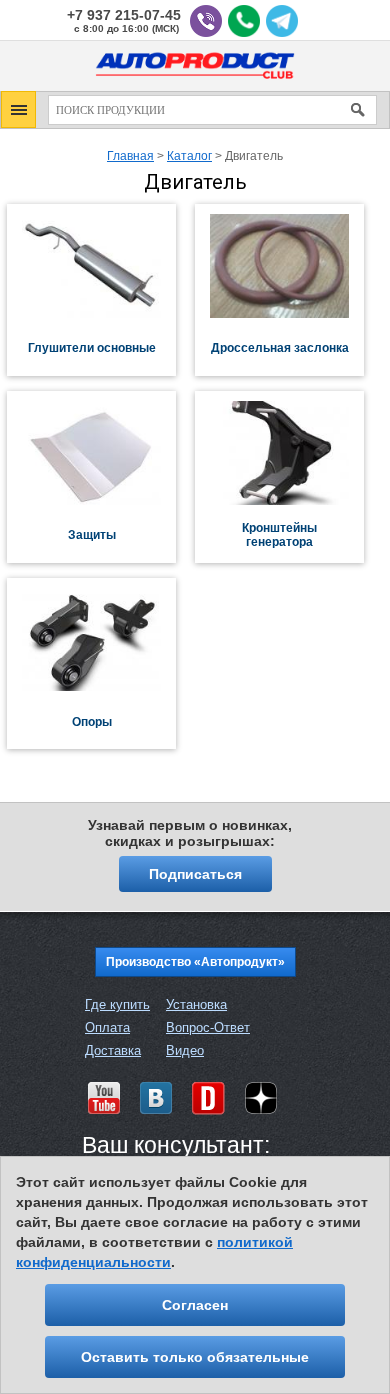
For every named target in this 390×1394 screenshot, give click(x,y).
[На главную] (195, 82)
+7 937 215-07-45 (124, 15)
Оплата (107, 1027)
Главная (130, 156)
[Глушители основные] (101, 314)
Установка (196, 1004)
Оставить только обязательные (195, 1357)
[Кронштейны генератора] (289, 501)
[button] (18, 109)
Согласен (195, 1305)
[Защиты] (101, 501)
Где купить (117, 1004)
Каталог (189, 156)
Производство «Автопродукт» (195, 962)
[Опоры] (101, 687)
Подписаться (195, 874)
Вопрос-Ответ (208, 1027)
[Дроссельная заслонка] (289, 314)
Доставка (113, 1050)
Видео (185, 1050)
